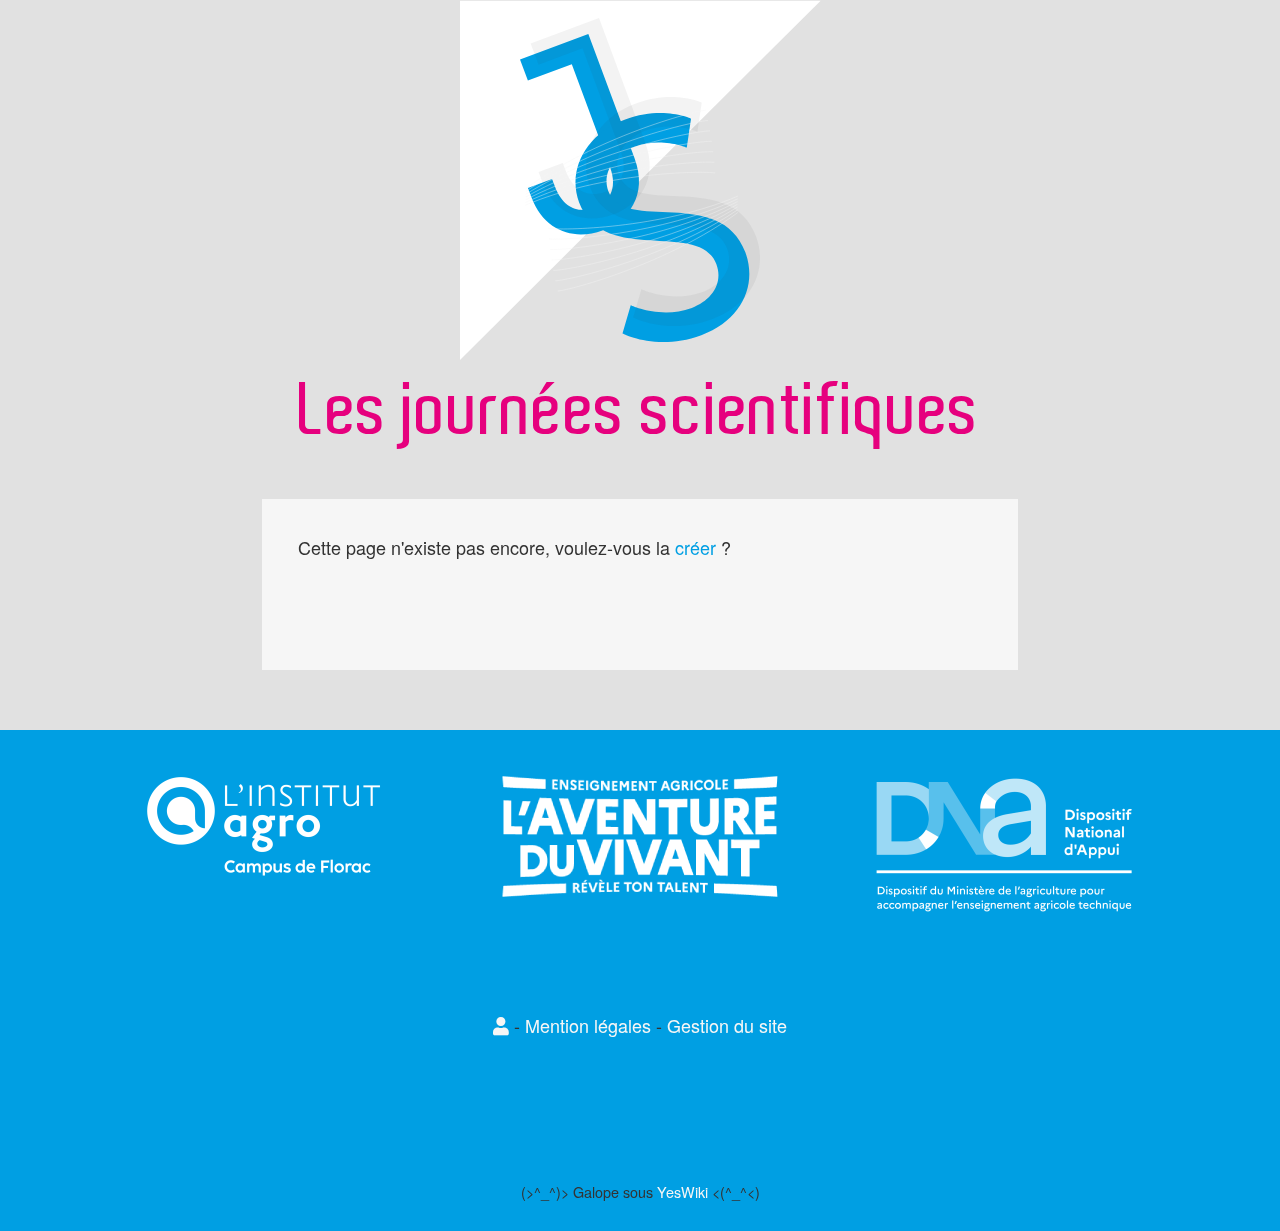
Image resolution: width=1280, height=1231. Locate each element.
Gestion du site (727, 1025)
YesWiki (682, 1191)
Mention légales (588, 1025)
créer (695, 547)
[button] (503, 1025)
